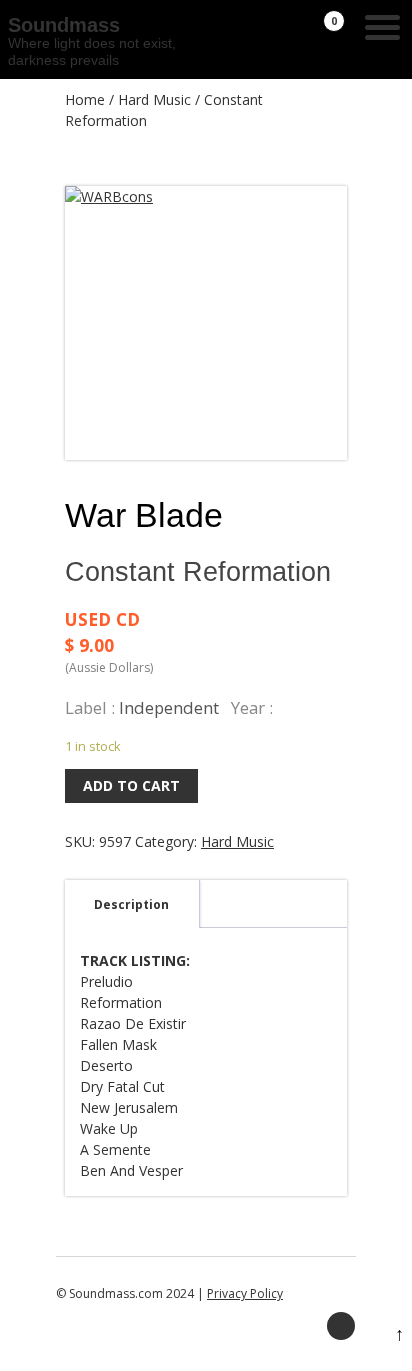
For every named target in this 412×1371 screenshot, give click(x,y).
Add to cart (131, 785)
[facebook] (341, 1326)
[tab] (131, 904)
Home (85, 99)
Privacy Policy (245, 1293)
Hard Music (154, 99)
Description (131, 904)
